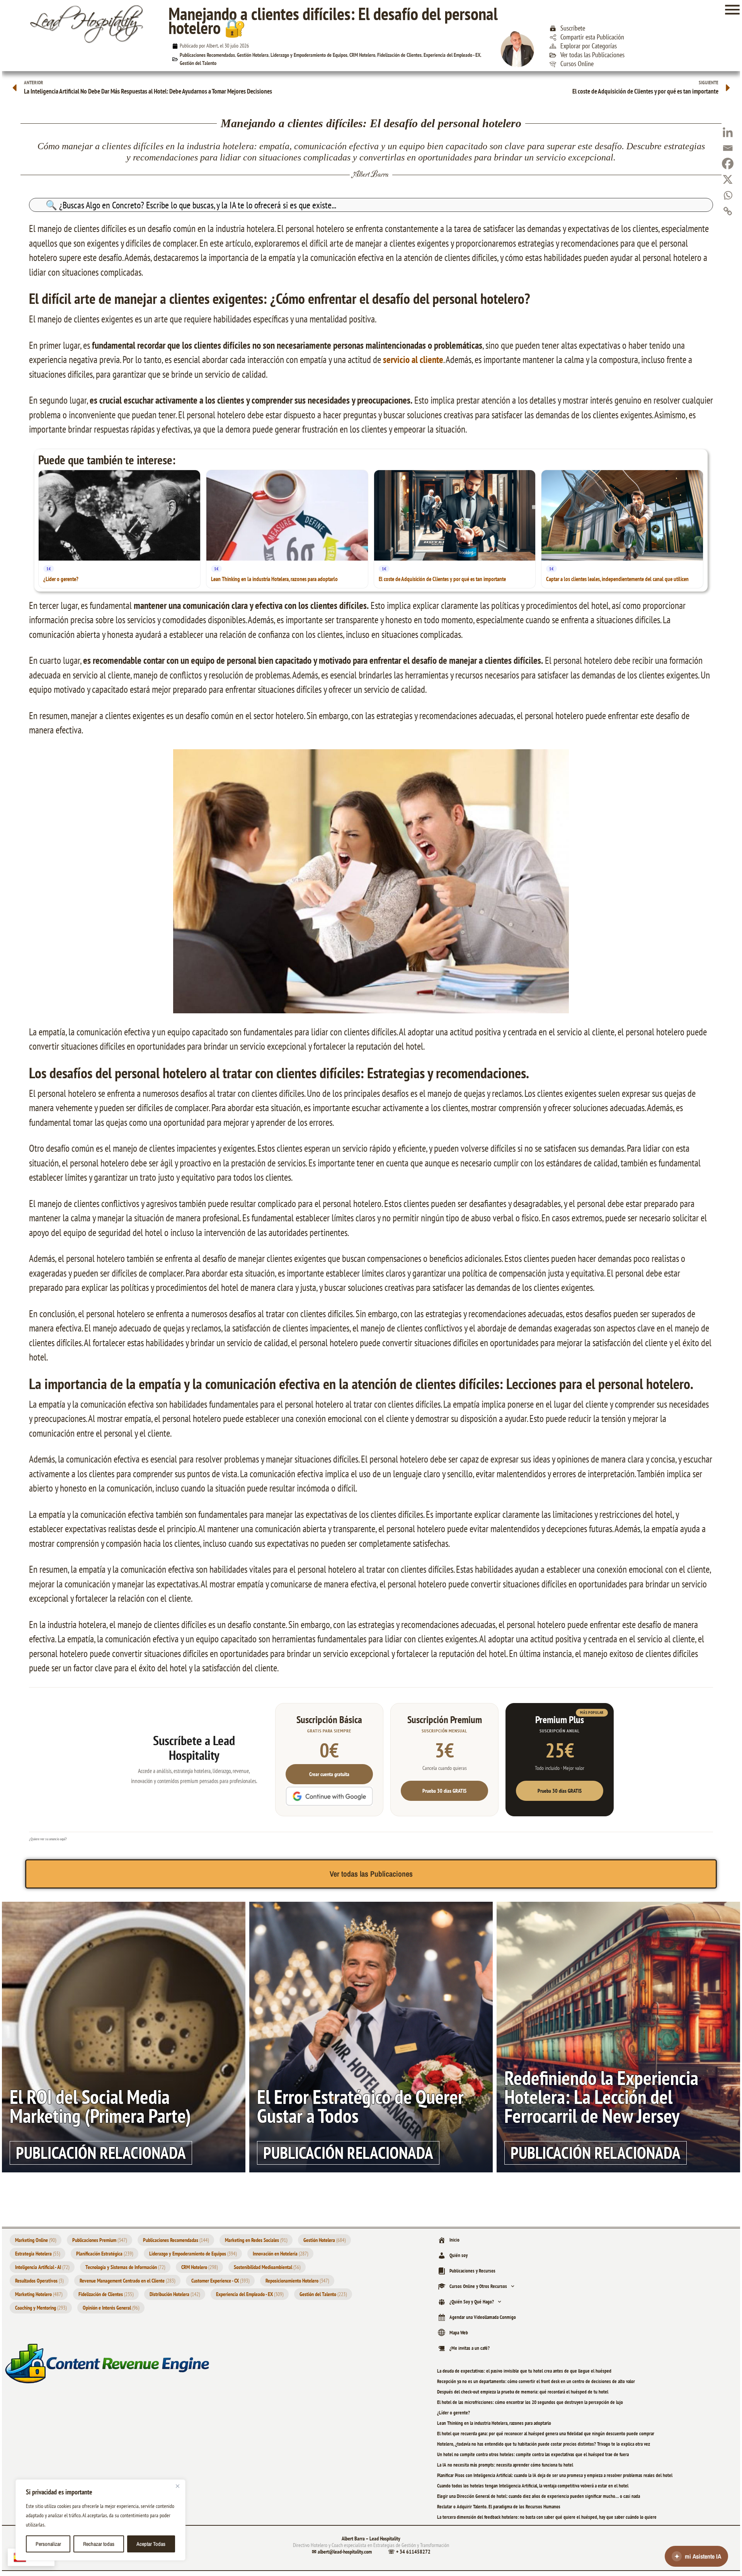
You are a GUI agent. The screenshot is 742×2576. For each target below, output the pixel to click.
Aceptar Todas (151, 2544)
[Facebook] (728, 164)
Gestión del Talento (198, 63)
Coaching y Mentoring (41, 2308)
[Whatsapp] (728, 195)
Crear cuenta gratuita (329, 1774)
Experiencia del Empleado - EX (452, 55)
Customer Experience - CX (220, 2281)
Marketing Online (36, 2240)
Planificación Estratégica (105, 2254)
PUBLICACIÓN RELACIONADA (101, 2153)
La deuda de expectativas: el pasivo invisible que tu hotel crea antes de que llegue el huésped (524, 2371)
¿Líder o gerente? (454, 2413)
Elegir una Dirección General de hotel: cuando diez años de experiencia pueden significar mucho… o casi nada (539, 2496)
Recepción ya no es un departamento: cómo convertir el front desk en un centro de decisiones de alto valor (536, 2381)
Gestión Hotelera (253, 55)
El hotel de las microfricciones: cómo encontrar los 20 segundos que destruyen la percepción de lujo (530, 2402)
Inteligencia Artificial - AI (42, 2267)
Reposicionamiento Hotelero (297, 2281)
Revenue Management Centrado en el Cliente (127, 2281)
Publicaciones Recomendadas (207, 55)
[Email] (728, 148)
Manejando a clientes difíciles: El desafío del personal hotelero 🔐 (333, 20)
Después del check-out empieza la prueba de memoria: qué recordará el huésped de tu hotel (523, 2392)
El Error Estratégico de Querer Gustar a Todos (360, 2106)
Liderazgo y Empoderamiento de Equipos (309, 55)
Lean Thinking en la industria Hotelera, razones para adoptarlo (494, 2423)
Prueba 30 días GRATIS (444, 1791)
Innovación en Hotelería (280, 2254)
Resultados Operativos (39, 2281)
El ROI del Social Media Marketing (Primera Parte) (100, 2106)
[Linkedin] (728, 132)
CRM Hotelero (362, 55)
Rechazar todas (99, 2544)
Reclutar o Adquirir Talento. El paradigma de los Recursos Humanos (499, 2507)
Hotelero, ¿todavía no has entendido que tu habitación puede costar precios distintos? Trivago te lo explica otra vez (544, 2444)
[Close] (177, 2486)
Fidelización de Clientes (399, 55)
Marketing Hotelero (39, 2294)
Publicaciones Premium (100, 2240)
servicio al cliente (413, 360)
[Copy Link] (728, 211)
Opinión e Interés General (111, 2308)
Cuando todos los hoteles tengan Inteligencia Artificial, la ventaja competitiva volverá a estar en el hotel (533, 2486)
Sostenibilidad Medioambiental (267, 2267)
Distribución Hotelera (175, 2294)
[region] (100, 2520)
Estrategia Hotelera (37, 2254)
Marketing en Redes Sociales (256, 2240)
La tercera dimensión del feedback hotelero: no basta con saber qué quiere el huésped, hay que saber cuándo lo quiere (547, 2517)
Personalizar (48, 2544)
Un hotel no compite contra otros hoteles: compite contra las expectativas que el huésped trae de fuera (533, 2454)
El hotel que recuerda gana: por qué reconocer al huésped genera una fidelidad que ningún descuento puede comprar (546, 2434)
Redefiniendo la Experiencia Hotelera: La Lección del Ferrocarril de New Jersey (601, 2097)
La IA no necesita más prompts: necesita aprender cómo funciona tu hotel (505, 2465)
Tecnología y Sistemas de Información (125, 2267)
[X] (728, 179)
